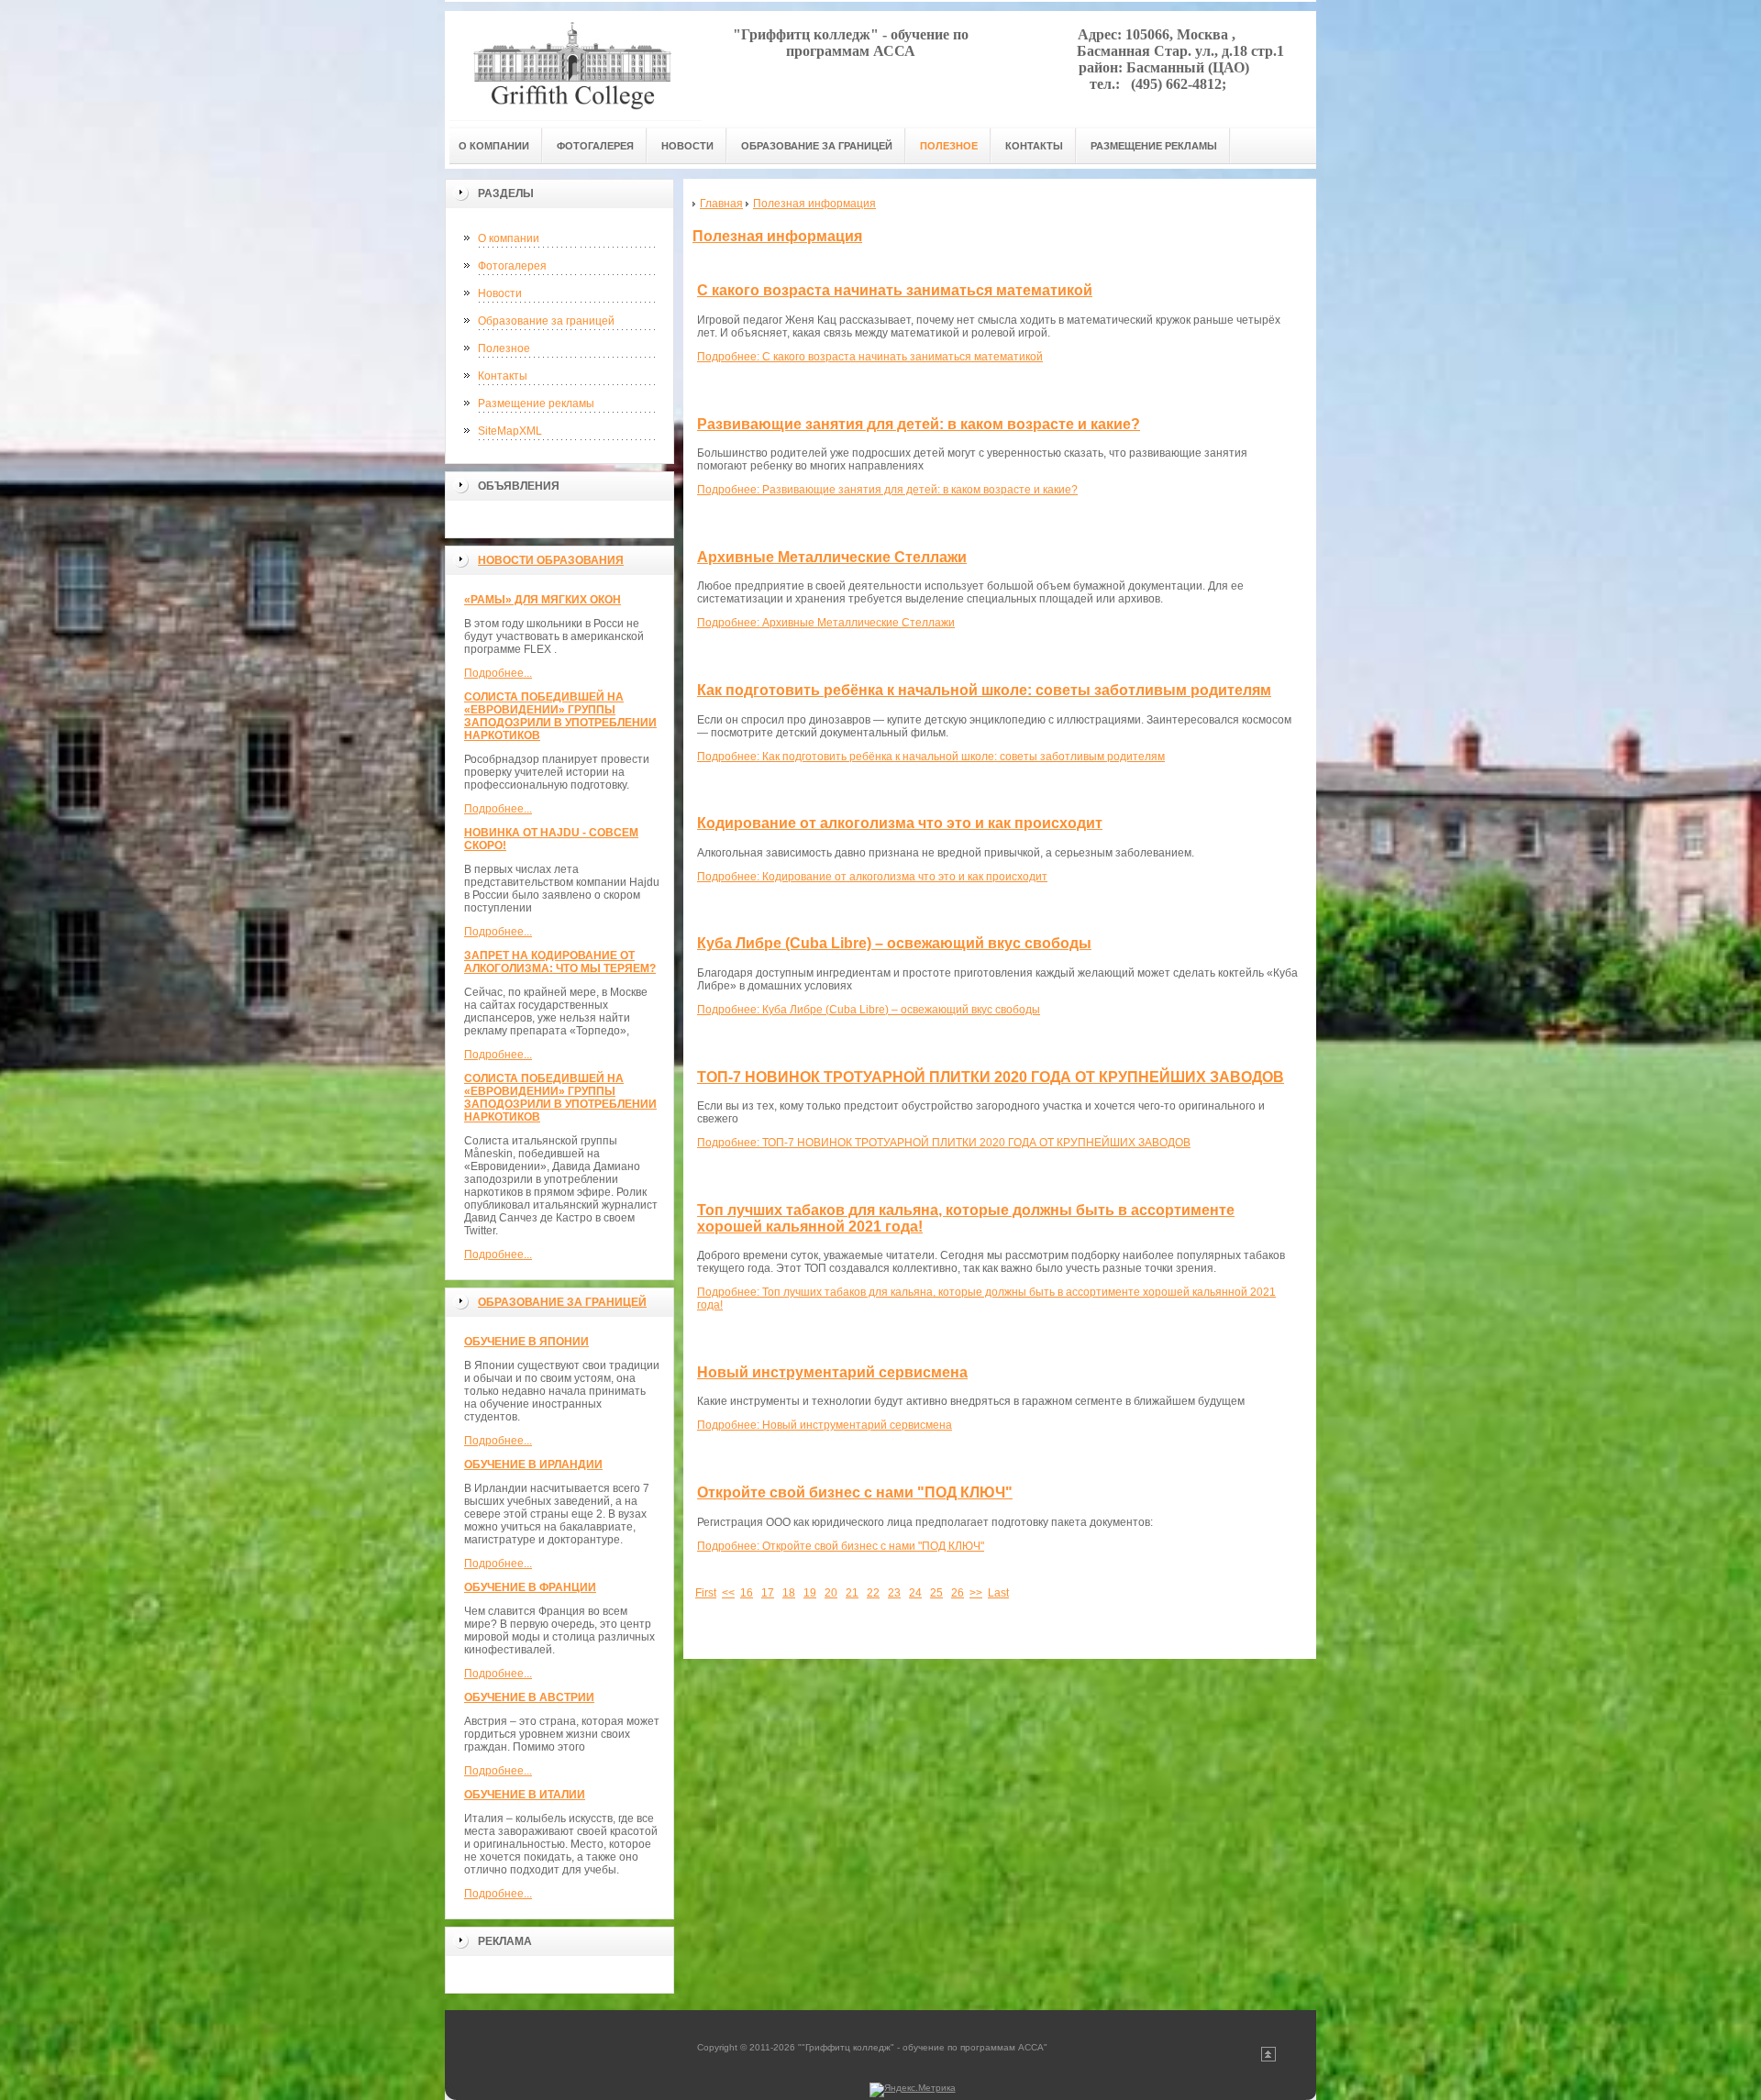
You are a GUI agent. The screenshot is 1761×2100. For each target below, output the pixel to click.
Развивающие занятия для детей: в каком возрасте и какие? (919, 424)
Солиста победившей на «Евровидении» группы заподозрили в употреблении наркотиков (560, 716)
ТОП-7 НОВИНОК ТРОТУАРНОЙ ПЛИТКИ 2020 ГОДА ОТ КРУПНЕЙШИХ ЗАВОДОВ (991, 1077)
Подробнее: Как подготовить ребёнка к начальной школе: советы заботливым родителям (931, 757)
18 (789, 1593)
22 (873, 1593)
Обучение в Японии (526, 1342)
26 (958, 1593)
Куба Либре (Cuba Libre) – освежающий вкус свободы (894, 943)
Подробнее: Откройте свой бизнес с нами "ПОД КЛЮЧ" (841, 1546)
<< (728, 1593)
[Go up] (1268, 2058)
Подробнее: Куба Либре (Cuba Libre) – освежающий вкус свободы (869, 1010)
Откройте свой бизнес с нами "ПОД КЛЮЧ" (855, 1492)
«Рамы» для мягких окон (543, 600)
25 (936, 1593)
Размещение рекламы (536, 403)
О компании (509, 238)
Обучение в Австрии (529, 1697)
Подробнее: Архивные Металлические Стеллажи (826, 623)
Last (998, 1593)
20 (831, 1593)
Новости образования (551, 560)
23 (894, 1593)
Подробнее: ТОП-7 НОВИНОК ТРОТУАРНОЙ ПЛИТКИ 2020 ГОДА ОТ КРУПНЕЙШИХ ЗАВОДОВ (944, 1143)
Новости (500, 293)
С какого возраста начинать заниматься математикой (895, 290)
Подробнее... (498, 673)
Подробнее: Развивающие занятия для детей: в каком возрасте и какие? (887, 490)
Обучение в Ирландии (533, 1464)
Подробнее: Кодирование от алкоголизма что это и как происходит (872, 877)
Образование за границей (546, 321)
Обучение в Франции (530, 1587)
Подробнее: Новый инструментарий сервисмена (825, 1425)
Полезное (504, 348)
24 (915, 1593)
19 (810, 1593)
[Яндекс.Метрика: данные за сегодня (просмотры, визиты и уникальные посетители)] (913, 2090)
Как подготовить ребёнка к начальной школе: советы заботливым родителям (984, 690)
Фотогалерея (512, 266)
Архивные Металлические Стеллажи (832, 557)
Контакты (503, 376)
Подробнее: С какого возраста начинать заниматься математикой (870, 357)
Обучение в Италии (525, 1795)
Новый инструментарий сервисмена (832, 1372)
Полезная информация (777, 236)
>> (976, 1593)
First (706, 1593)
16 (747, 1593)
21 (852, 1593)
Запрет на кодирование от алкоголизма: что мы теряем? (560, 962)
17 (768, 1593)
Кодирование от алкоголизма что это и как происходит (900, 823)
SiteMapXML (510, 431)
